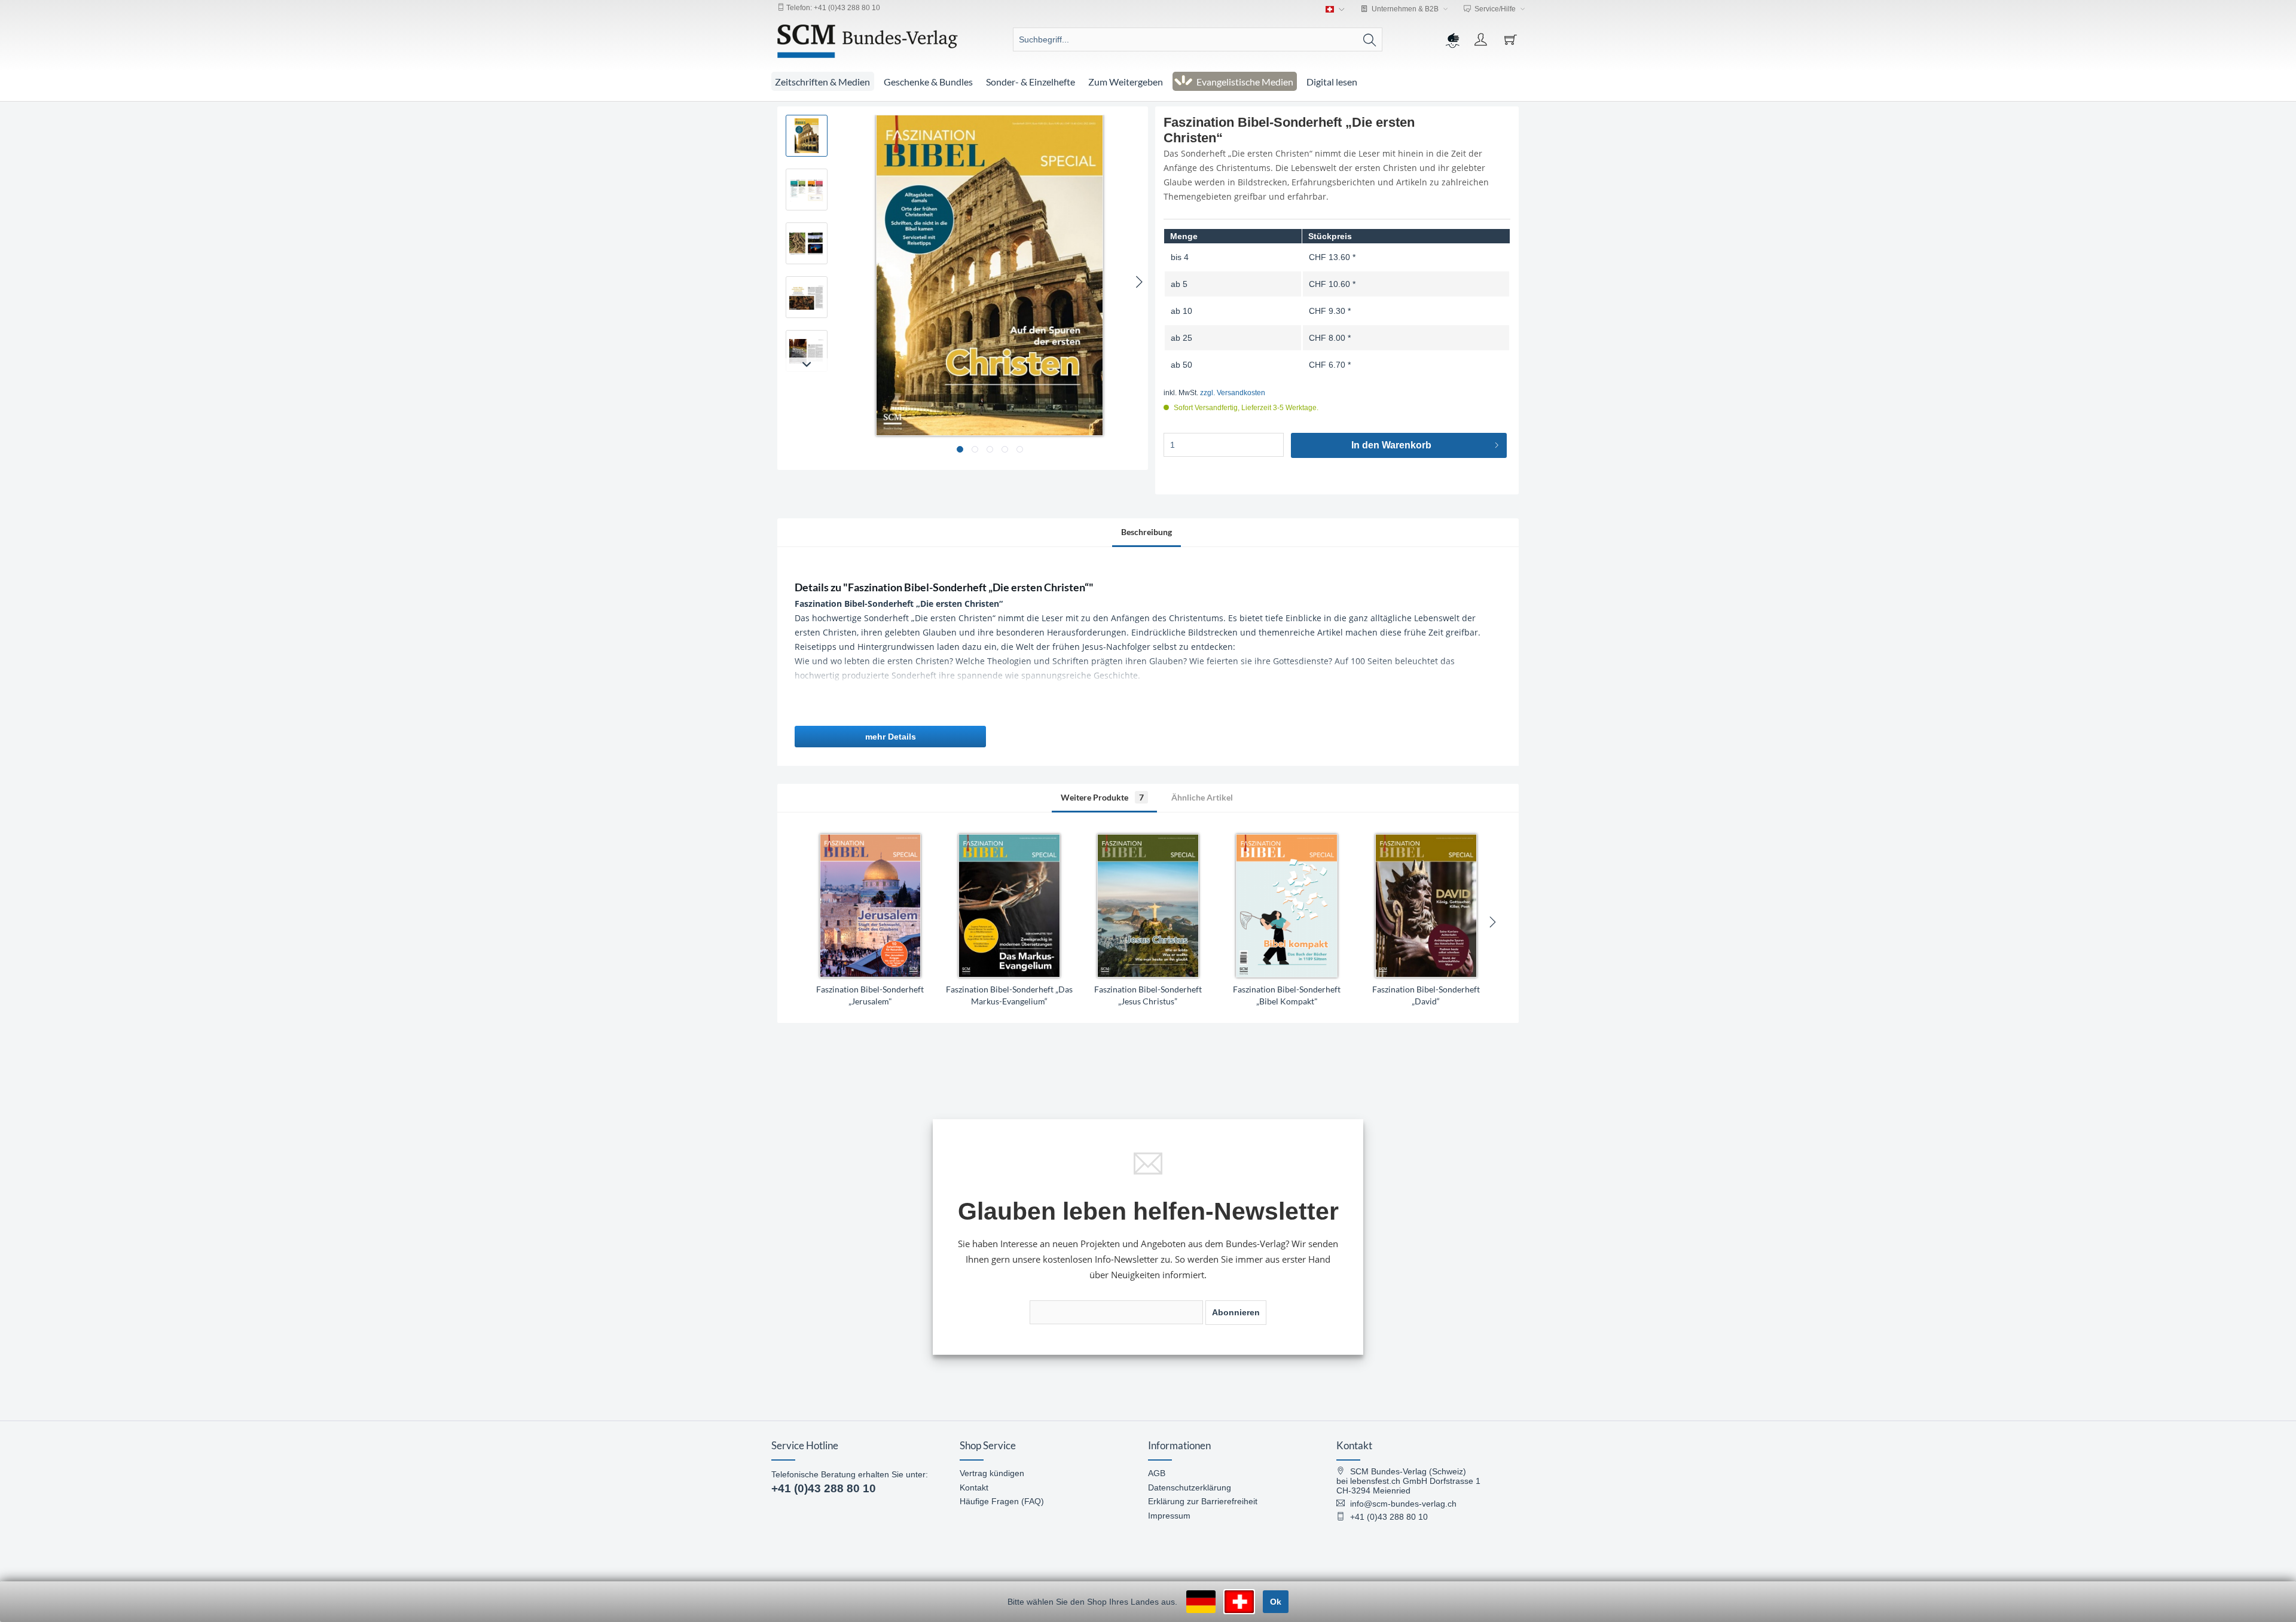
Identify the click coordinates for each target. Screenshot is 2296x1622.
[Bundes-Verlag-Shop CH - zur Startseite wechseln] (868, 41)
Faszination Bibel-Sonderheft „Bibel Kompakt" (1287, 995)
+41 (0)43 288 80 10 (824, 1488)
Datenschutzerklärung (1190, 1487)
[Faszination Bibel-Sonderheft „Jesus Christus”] (1148, 906)
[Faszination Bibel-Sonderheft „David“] (1426, 906)
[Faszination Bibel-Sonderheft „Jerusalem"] (870, 906)
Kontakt (974, 1487)
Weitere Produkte (1102, 797)
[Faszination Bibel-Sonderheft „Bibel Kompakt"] (1287, 906)
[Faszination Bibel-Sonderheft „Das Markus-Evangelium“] (1009, 906)
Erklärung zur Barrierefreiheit (1203, 1501)
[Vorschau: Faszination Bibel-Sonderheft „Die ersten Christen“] (807, 136)
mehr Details (891, 737)
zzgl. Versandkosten (1233, 393)
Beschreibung (1147, 532)
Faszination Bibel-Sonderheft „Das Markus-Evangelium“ (1009, 995)
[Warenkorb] (1512, 39)
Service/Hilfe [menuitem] (1495, 9)
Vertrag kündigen (992, 1473)
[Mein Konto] (1482, 39)
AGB (1157, 1473)
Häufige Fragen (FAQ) (1002, 1501)
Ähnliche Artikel (1202, 797)
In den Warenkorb (1391, 445)
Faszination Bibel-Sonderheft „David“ (1426, 995)
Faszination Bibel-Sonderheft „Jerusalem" (870, 995)
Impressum (1169, 1516)
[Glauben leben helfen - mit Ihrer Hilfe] (1452, 39)
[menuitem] (1197, 39)
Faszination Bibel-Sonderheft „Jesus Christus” (1148, 995)
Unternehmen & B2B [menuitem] (1405, 9)
